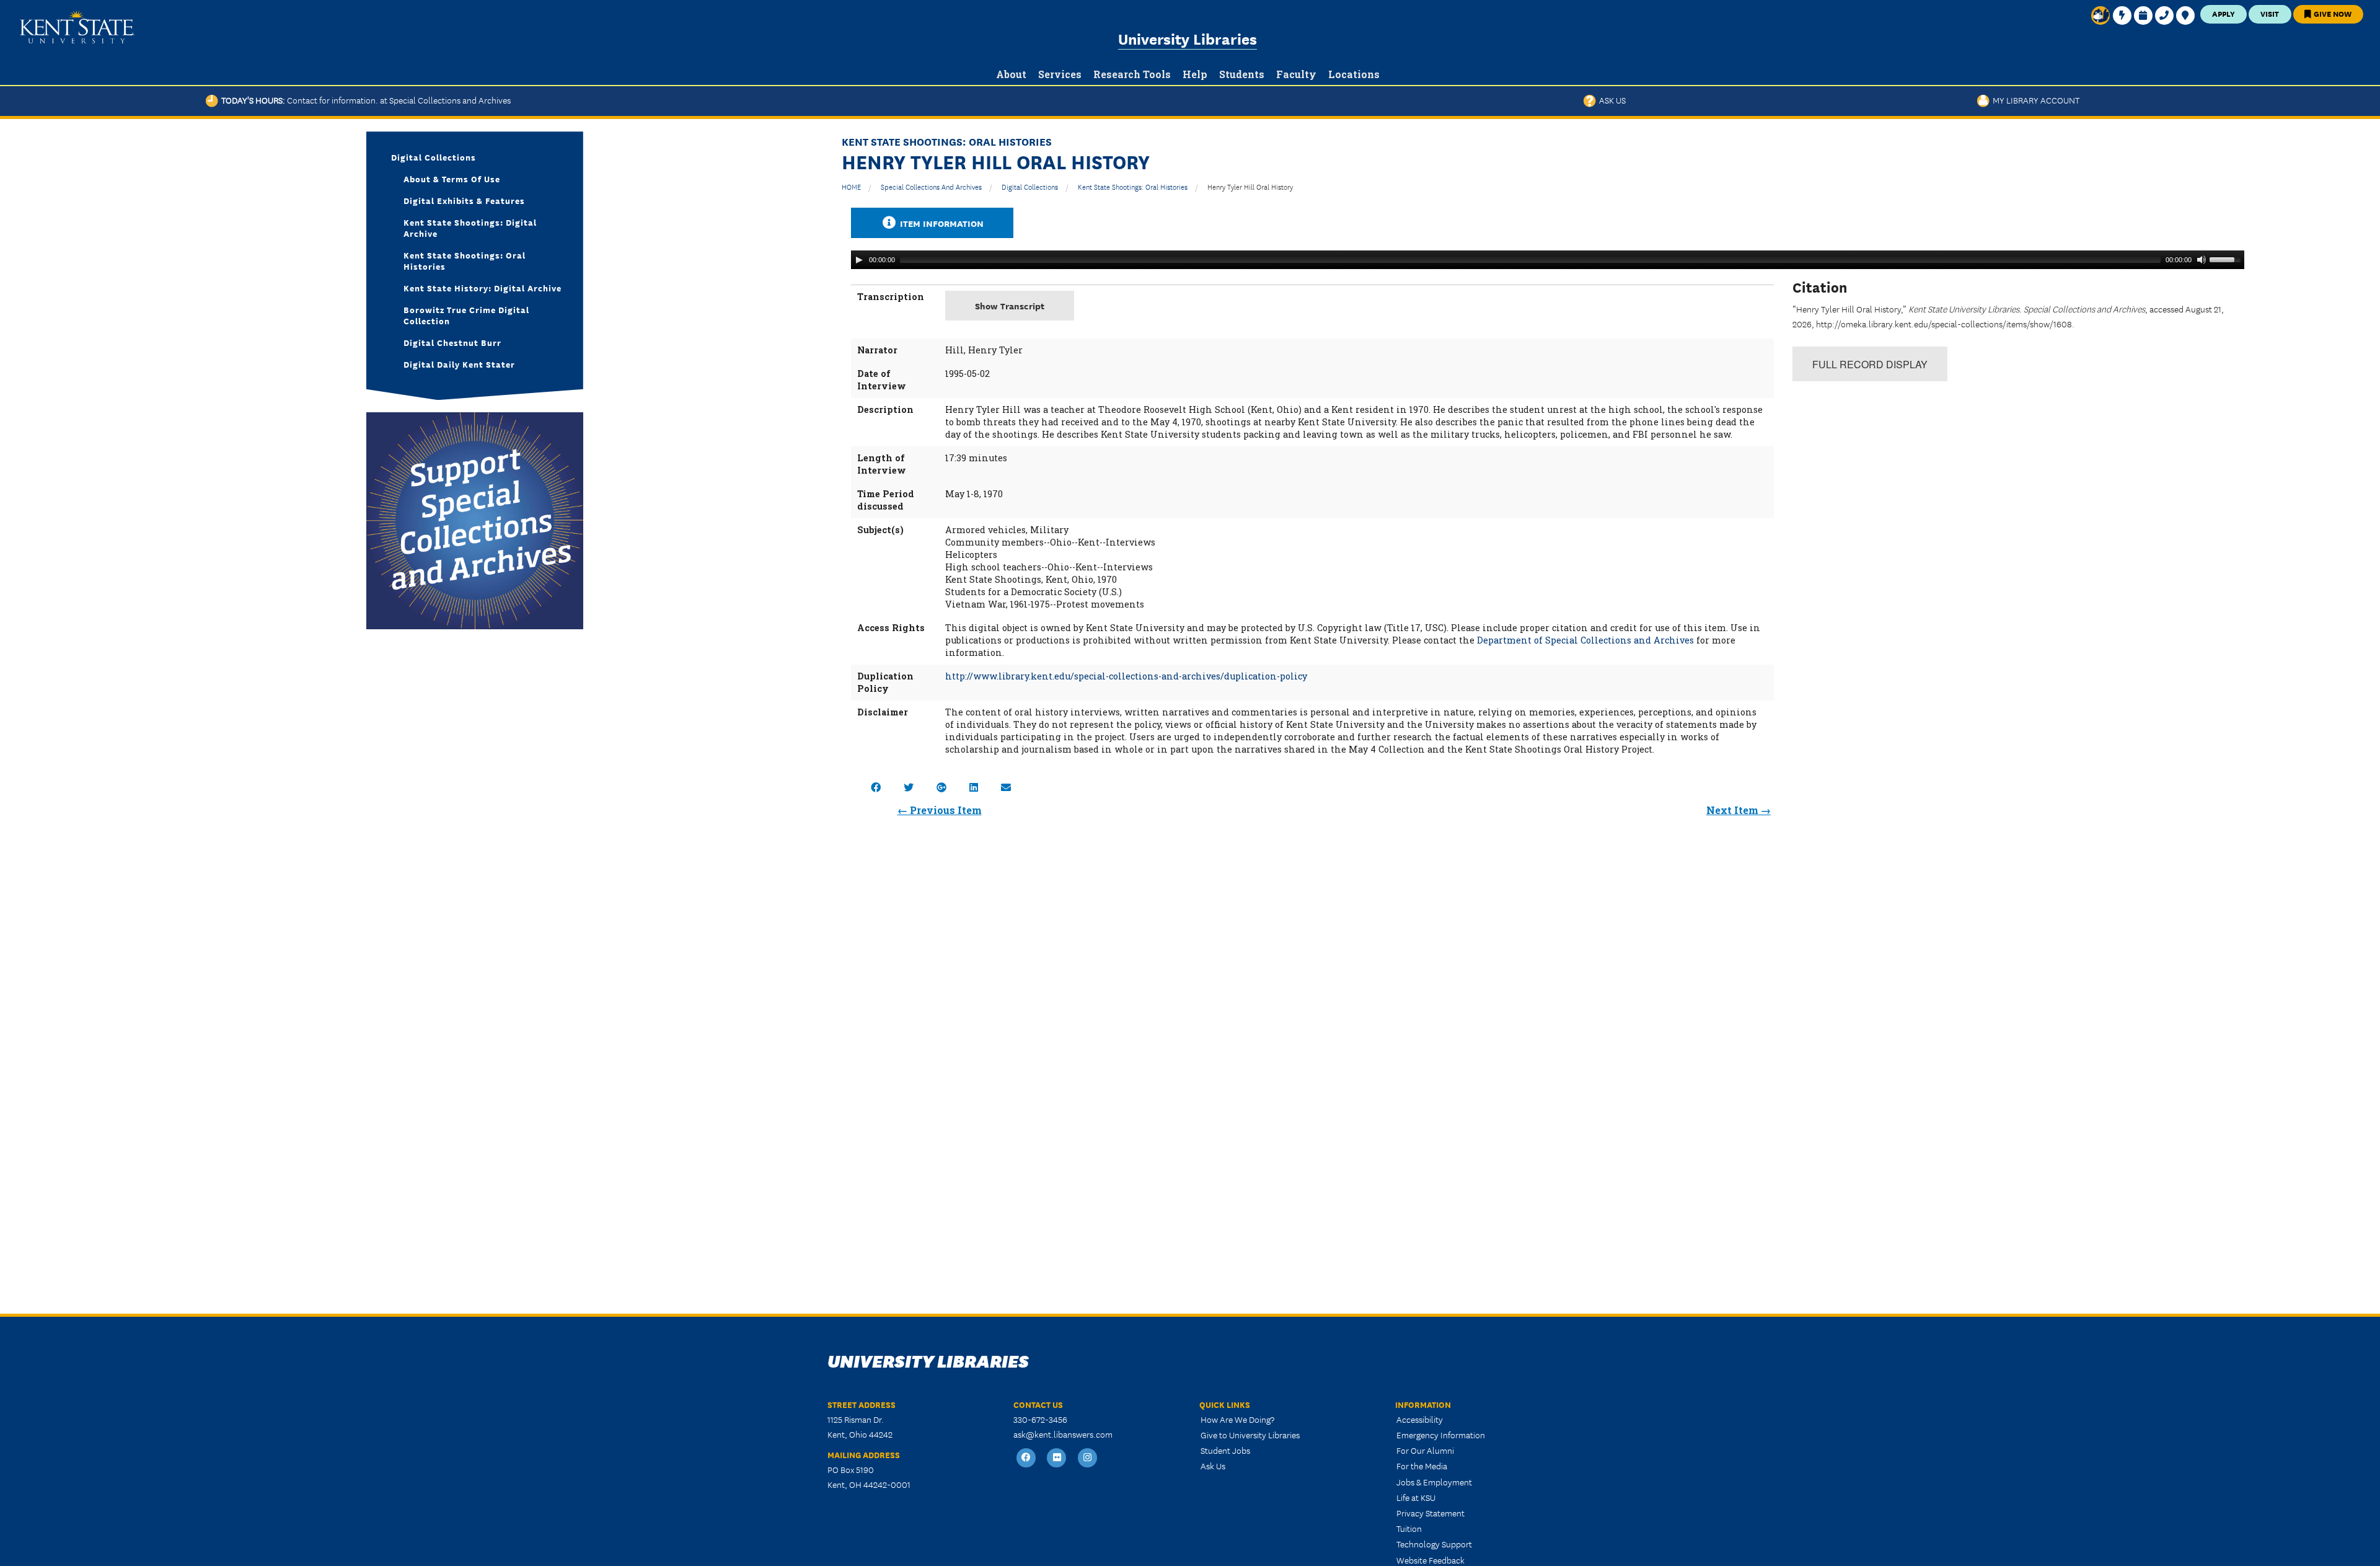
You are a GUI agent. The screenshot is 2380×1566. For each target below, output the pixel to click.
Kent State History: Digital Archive (483, 288)
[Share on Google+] (941, 787)
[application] (1548, 260)
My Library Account (2034, 100)
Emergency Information (1441, 1435)
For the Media (1422, 1466)
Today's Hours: (364, 100)
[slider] (2227, 259)
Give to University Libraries (1250, 1435)
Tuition (1409, 1528)
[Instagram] (1088, 1458)
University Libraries (1188, 38)
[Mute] (2201, 260)
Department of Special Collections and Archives (1585, 640)
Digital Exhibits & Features (464, 200)
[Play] (859, 260)
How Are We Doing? (1237, 1419)
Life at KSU (1416, 1497)
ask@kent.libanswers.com (1063, 1434)
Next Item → (1739, 810)
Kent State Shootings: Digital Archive (470, 228)
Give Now (2332, 13)
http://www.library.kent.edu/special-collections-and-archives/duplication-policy (1126, 676)
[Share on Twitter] (909, 787)
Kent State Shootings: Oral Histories (1133, 186)
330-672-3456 (1040, 1419)
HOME (851, 186)
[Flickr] (1057, 1458)
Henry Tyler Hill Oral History (1250, 186)
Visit (2270, 13)
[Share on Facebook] (876, 787)
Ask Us (1611, 100)
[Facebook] (1026, 1458)
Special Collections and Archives (931, 186)
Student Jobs (1225, 1450)
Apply (2224, 13)
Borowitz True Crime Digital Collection (466, 315)
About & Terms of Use (452, 179)
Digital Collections (1030, 186)
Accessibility (1420, 1419)
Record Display (1870, 364)
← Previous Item (940, 810)
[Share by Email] (1006, 787)
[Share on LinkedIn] (974, 787)
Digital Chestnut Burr (452, 342)
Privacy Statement (1430, 1513)
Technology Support (1434, 1544)
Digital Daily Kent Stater (459, 364)
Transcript (1010, 305)
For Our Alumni (1425, 1450)
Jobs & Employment (1434, 1482)
